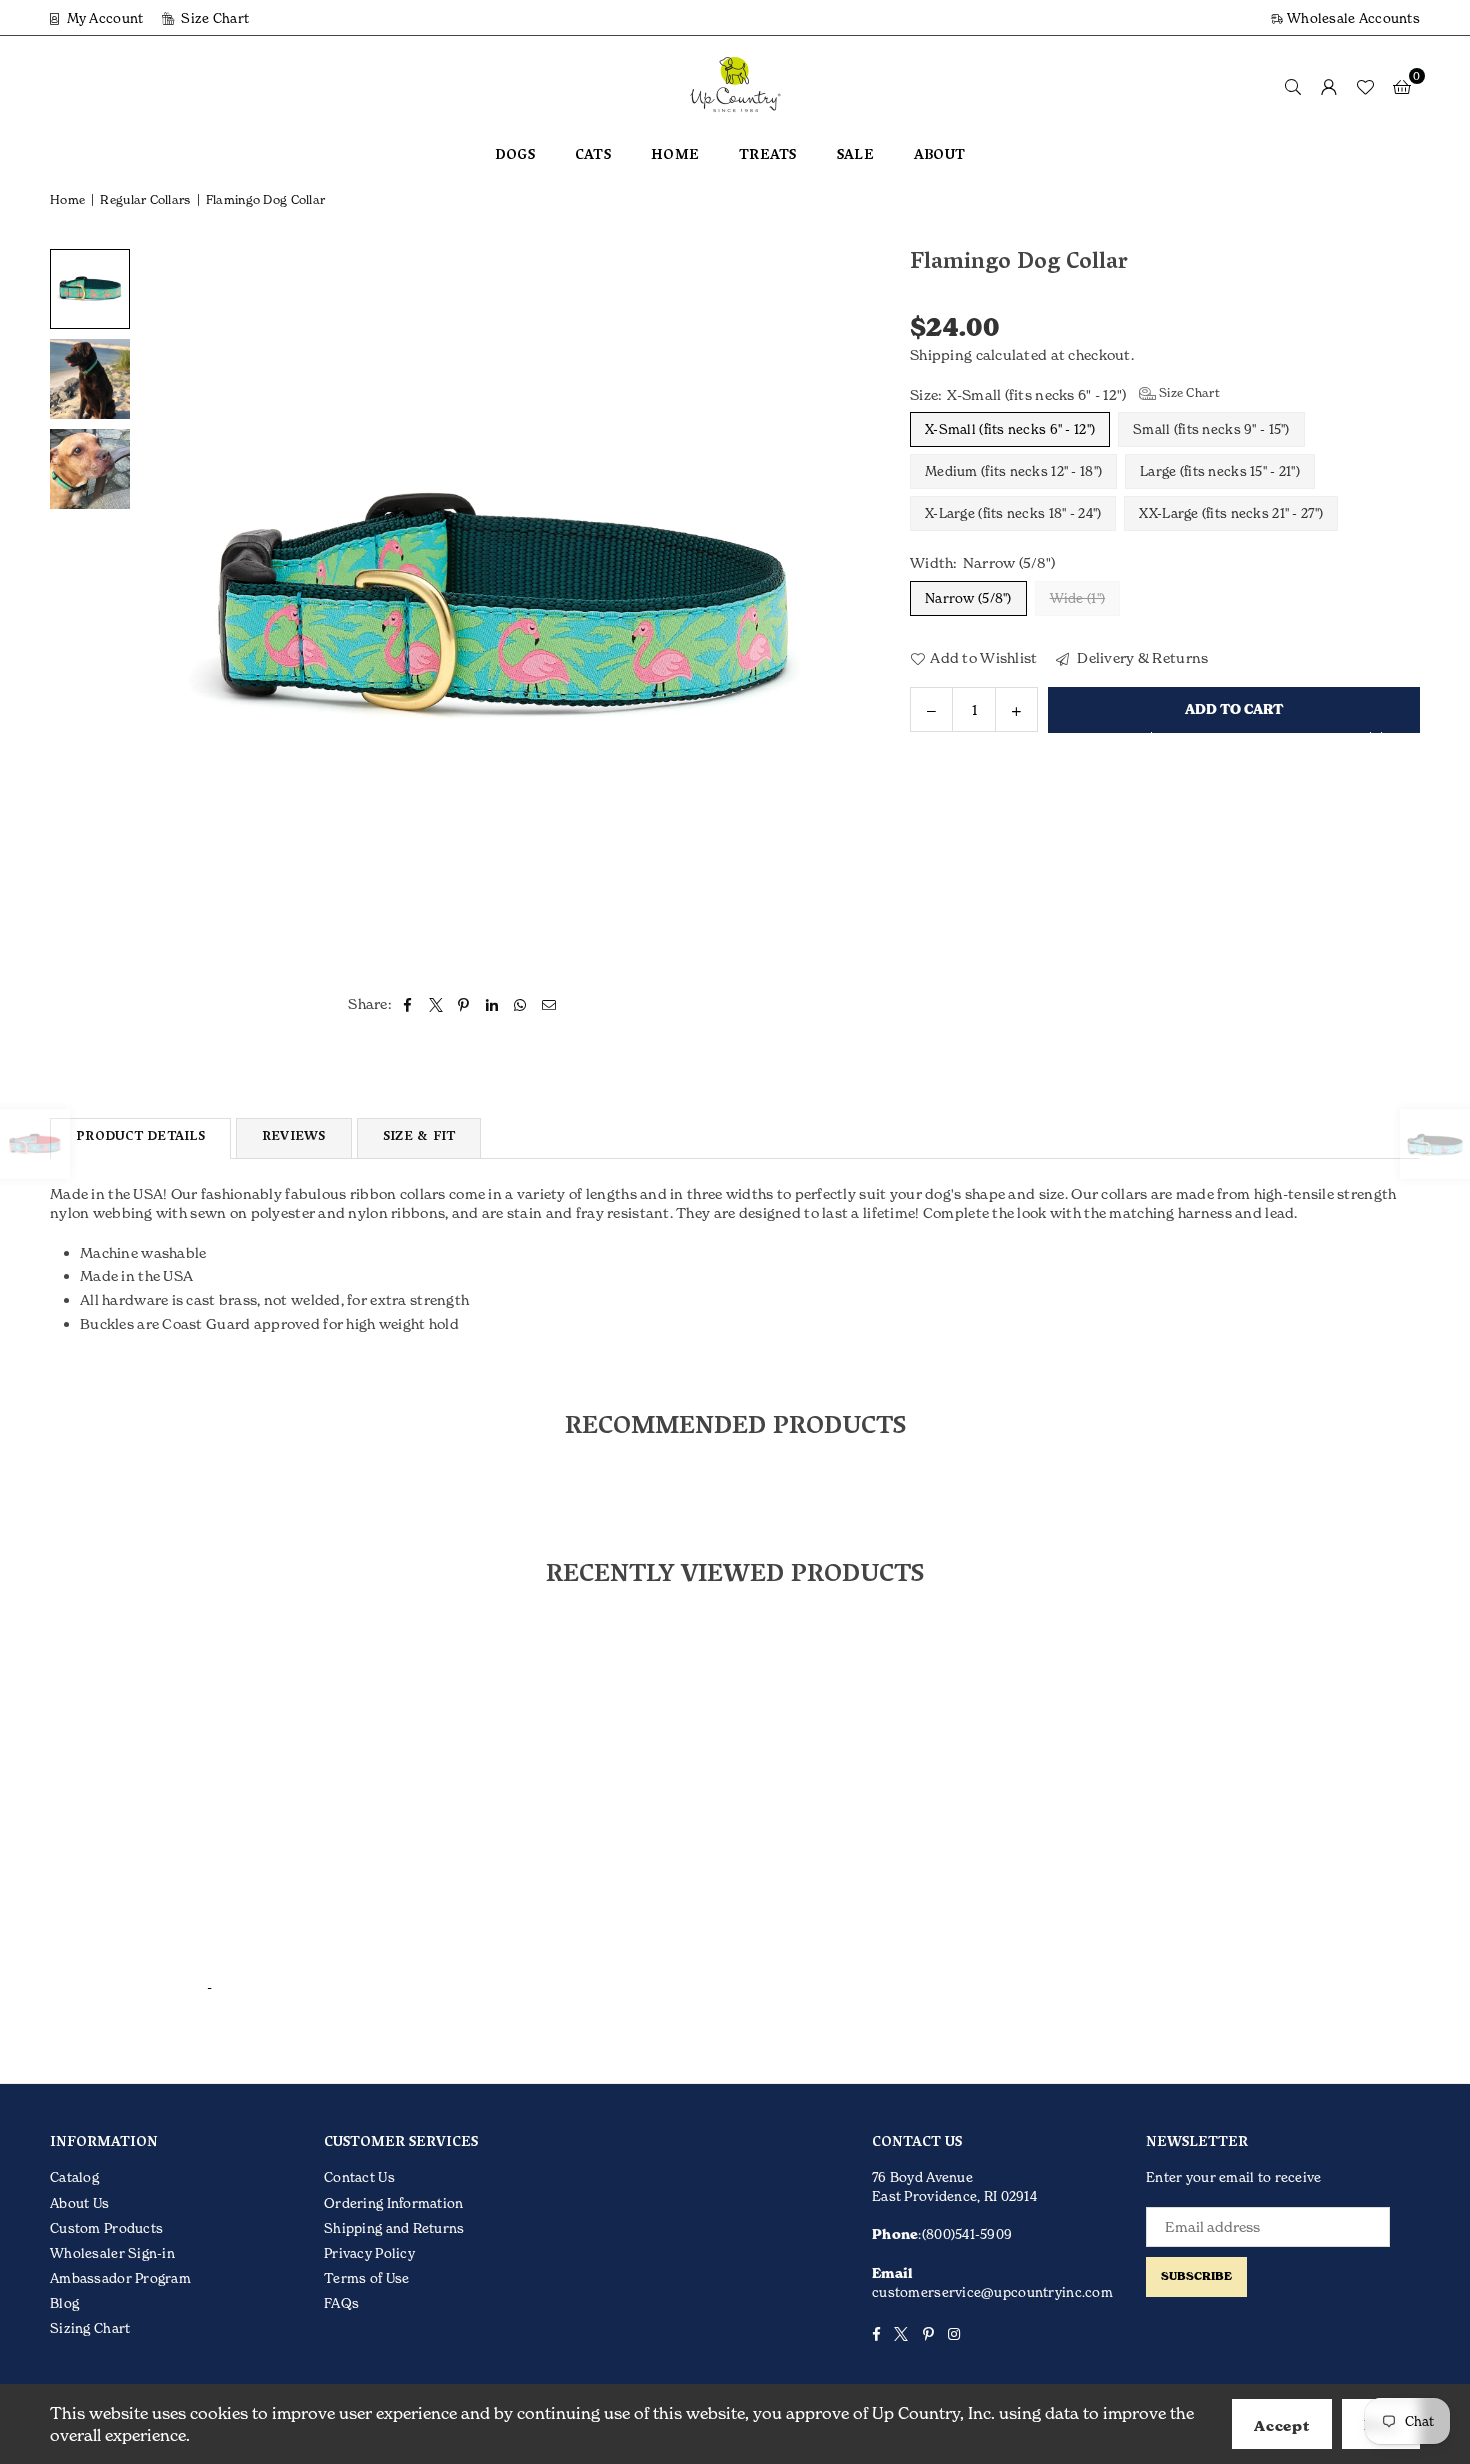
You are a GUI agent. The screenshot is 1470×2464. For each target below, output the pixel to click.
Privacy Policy (369, 2253)
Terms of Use (366, 2278)
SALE (855, 156)
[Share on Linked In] (492, 1004)
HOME (675, 156)
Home (67, 199)
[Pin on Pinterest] (464, 1004)
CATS (593, 156)
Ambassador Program (120, 2278)
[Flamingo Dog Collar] (90, 289)
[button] (1402, 86)
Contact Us (359, 2177)
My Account (103, 18)
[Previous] (167, 608)
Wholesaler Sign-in (112, 2253)
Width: (982, 562)
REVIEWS (294, 1137)
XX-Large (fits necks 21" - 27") (1231, 513)
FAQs (341, 2303)
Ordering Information (394, 2203)
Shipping (941, 354)
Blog (64, 2303)
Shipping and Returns (394, 2228)
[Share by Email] (549, 1004)
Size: (1065, 393)
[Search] (1293, 86)
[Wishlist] (1365, 86)
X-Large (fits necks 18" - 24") (1013, 513)
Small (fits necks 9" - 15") (1211, 429)
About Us (79, 2203)
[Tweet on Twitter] (436, 1004)
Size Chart (213, 18)
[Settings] (1329, 86)
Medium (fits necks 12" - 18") (1013, 471)
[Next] (832, 608)
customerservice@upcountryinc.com (992, 2292)
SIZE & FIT (419, 1137)
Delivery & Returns (1141, 656)
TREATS (768, 156)
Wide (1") (1078, 597)
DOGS (515, 156)
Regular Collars (145, 199)
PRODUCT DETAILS (140, 1137)
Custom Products (106, 2228)
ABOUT (939, 156)
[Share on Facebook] (407, 1004)
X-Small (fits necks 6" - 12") (1010, 429)
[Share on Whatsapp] (520, 1004)
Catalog (74, 2177)
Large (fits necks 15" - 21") (1220, 471)
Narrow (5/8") (968, 597)
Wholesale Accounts (1352, 18)
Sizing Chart (90, 2328)
